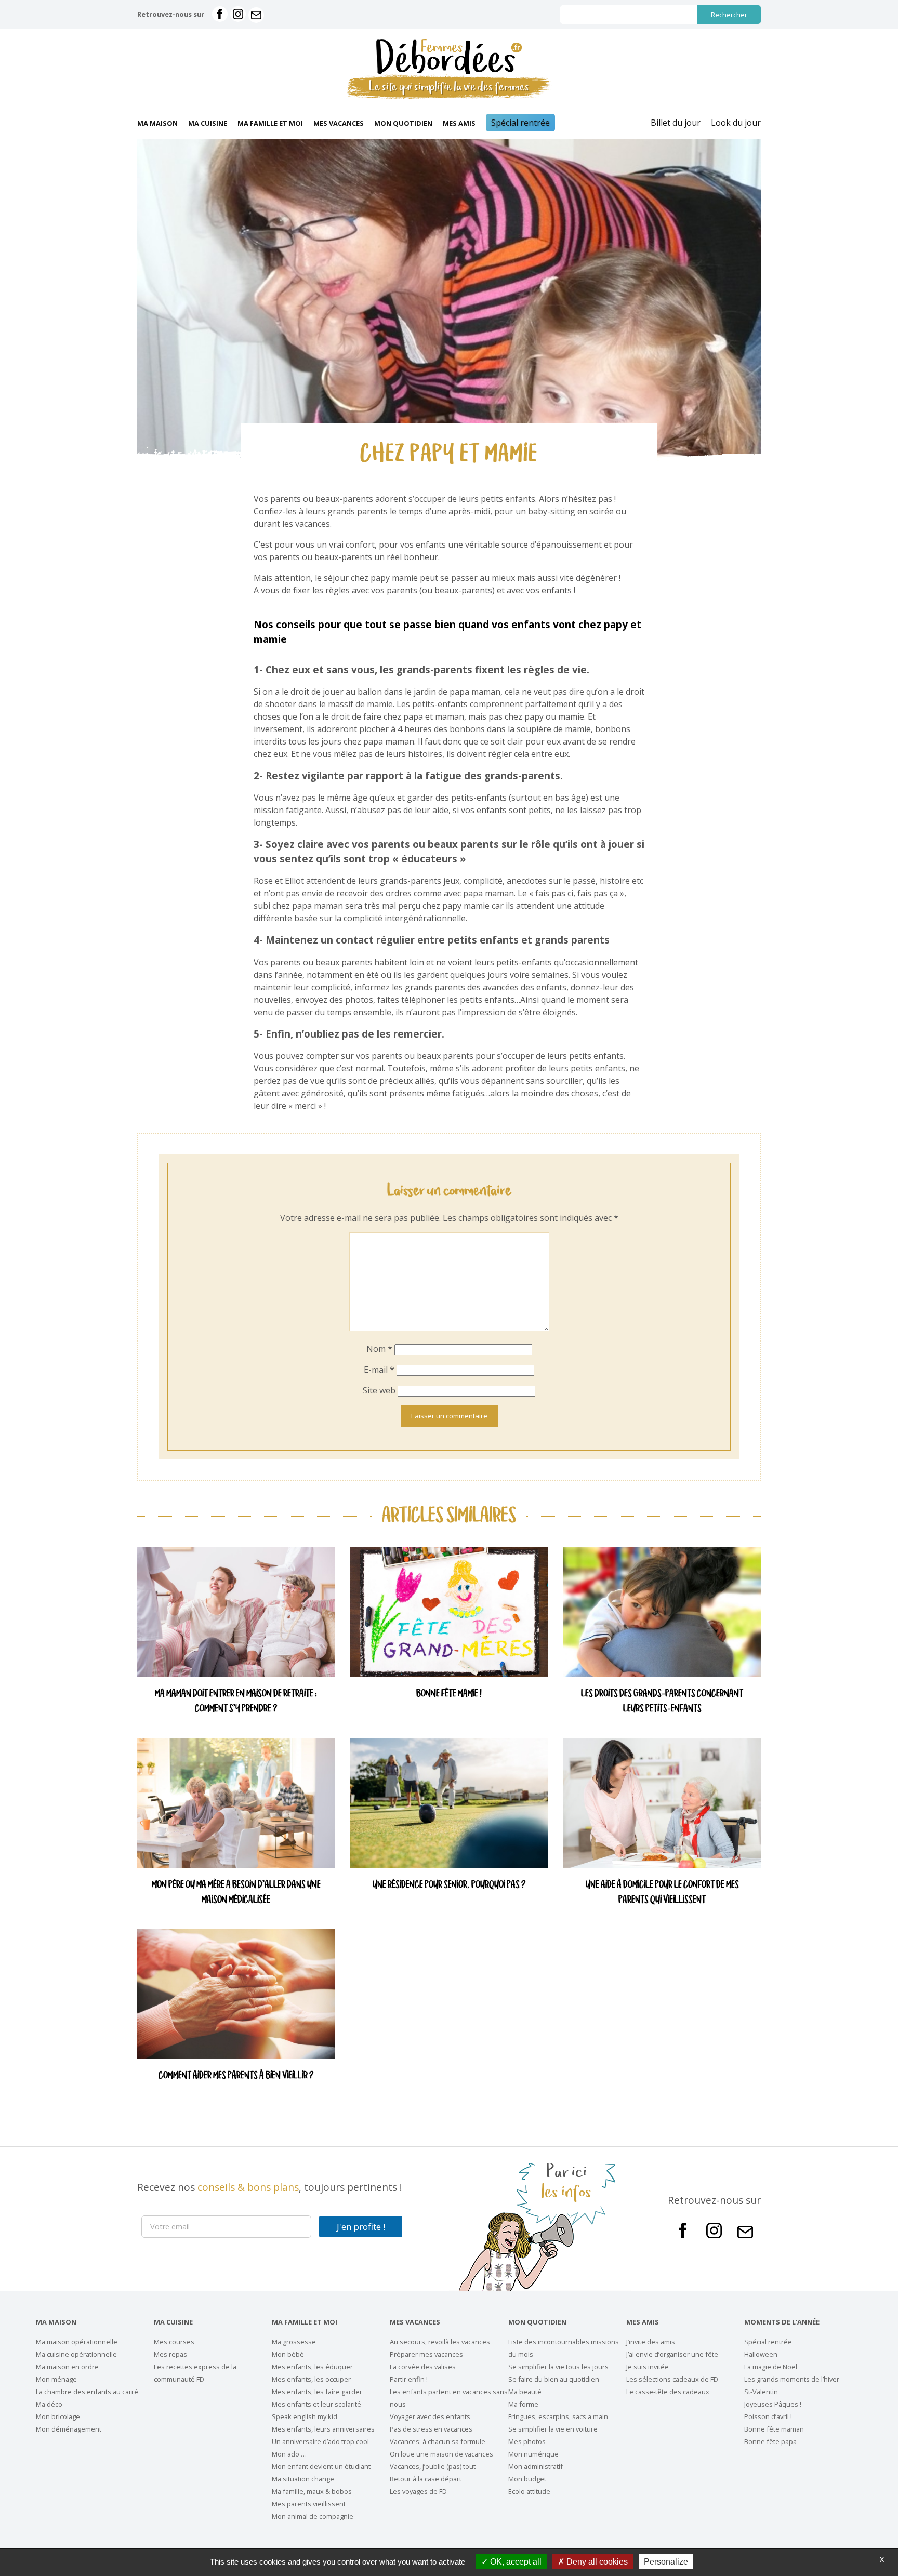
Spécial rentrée (520, 123)
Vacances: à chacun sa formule (438, 2441)
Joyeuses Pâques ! (773, 2404)
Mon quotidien (403, 123)
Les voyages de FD (418, 2491)
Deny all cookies (596, 2562)
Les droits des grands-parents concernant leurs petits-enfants (662, 1702)
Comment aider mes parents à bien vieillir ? (236, 2076)
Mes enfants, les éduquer (312, 2367)
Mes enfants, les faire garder (317, 2392)
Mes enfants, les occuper (311, 2379)
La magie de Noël (771, 2367)
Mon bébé (288, 2354)
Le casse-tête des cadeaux (668, 2392)
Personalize (666, 2562)
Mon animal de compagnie (313, 2516)
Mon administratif (536, 2466)
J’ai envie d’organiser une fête (672, 2354)
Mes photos (527, 2441)
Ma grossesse (294, 2342)
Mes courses (174, 2342)
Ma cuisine (208, 123)
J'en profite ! (361, 2227)
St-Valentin (761, 2392)
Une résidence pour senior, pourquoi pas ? (449, 1885)
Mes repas (170, 2354)
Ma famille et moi (270, 123)
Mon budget (527, 2479)
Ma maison (157, 123)
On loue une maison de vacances (441, 2454)
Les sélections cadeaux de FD (672, 2379)
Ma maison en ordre (67, 2367)
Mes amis (459, 123)
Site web (379, 1390)
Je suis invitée (648, 2367)
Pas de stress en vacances (431, 2429)
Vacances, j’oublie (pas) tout (433, 2466)
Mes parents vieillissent (309, 2504)
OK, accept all (515, 2562)
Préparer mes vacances (426, 2354)
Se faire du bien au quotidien (554, 2379)
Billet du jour (676, 123)
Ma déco (49, 2404)
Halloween (761, 2354)
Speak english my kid (305, 2416)
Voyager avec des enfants (430, 2416)
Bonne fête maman (774, 2429)
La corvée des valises (423, 2367)
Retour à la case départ (426, 2479)
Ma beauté (525, 2392)
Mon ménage (56, 2379)
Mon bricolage (58, 2416)
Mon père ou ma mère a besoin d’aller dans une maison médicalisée (236, 1893)
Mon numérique (533, 2454)
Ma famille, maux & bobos (312, 2491)
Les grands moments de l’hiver (792, 2379)
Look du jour (736, 123)
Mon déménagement (69, 2429)
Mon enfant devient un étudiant (321, 2466)
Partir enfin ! (409, 2379)
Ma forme (523, 2404)
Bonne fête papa (770, 2441)
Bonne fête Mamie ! (449, 1694)
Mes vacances (339, 123)
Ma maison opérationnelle (77, 2342)
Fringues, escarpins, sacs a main (558, 2416)
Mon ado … (289, 2454)
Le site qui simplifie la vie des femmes (449, 87)
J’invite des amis (651, 2342)
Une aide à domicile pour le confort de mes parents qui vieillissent (662, 1893)
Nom (379, 1349)
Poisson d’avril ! (768, 2416)
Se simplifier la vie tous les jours (558, 2367)
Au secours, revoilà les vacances (440, 2342)
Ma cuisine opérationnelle (76, 2354)
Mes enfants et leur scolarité (316, 2404)
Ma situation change (303, 2479)
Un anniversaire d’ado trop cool (320, 2441)
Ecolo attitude (529, 2491)
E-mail (379, 1370)
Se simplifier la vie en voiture (553, 2429)
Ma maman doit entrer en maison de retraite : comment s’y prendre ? (236, 1702)
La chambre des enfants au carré (87, 2392)
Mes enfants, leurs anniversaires (323, 2429)
